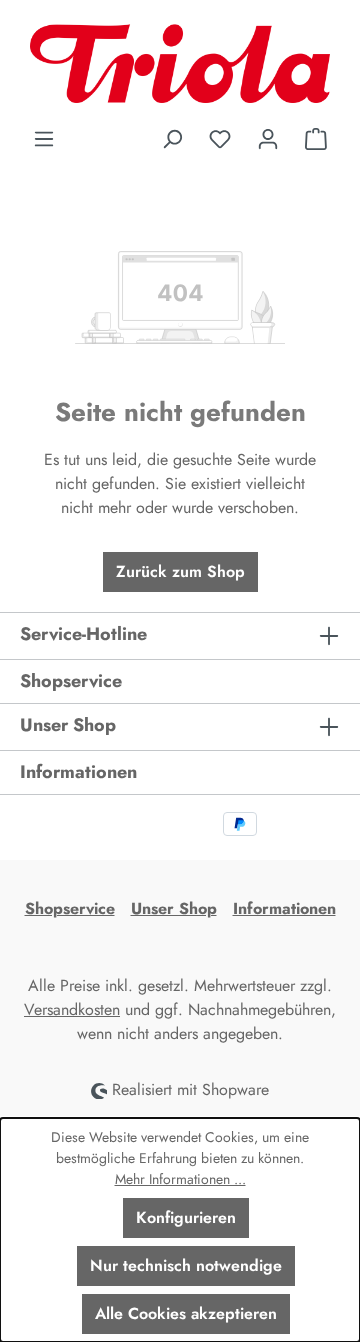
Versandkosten (72, 1009)
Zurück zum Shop (180, 571)
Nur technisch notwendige (186, 1265)
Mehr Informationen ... (180, 1179)
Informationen (284, 908)
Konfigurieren (186, 1217)
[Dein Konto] (268, 139)
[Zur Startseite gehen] (180, 63)
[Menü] (44, 139)
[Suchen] (172, 139)
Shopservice (70, 908)
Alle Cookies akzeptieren (186, 1313)
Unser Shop (174, 908)
